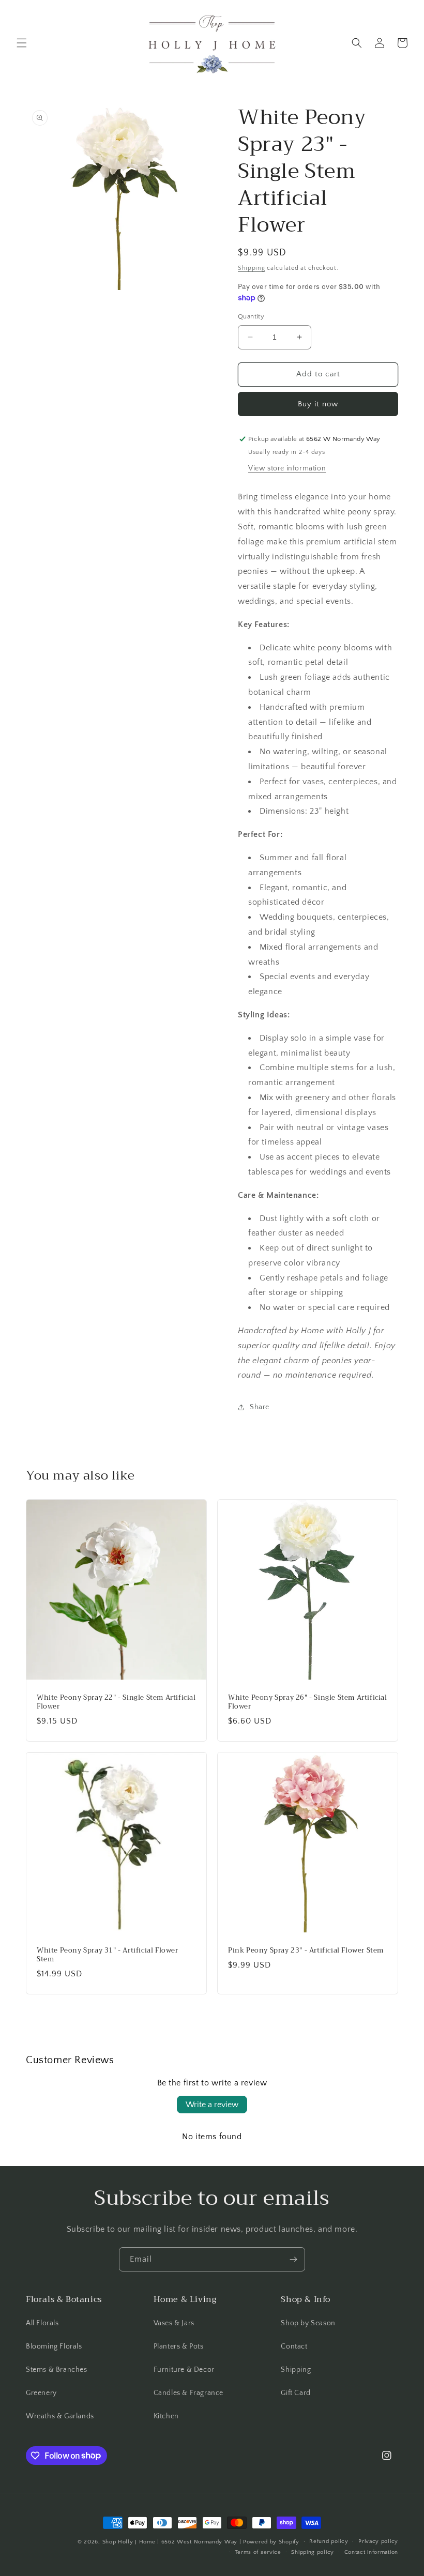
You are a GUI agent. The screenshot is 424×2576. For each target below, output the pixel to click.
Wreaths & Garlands (60, 2416)
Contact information (371, 2552)
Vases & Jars (174, 2323)
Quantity (251, 316)
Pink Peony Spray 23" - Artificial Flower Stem (306, 1951)
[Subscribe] (293, 2259)
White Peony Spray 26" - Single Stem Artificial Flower (308, 1702)
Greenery (41, 2393)
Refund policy (329, 2541)
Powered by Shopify (271, 2542)
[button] (22, 43)
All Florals (42, 2323)
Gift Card (296, 2393)
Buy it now (318, 404)
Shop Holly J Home (129, 2542)
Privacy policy (378, 2541)
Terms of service (258, 2552)
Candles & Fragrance (188, 2393)
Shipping (252, 268)
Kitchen (166, 2416)
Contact (294, 2346)
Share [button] (260, 1407)
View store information (287, 468)
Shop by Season (308, 2323)
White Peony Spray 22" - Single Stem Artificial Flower (116, 1702)
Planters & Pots (179, 2346)
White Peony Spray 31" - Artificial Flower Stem (108, 1955)
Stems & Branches (57, 2370)
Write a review (212, 2105)
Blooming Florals (54, 2346)
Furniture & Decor (184, 2370)
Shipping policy (313, 2552)
